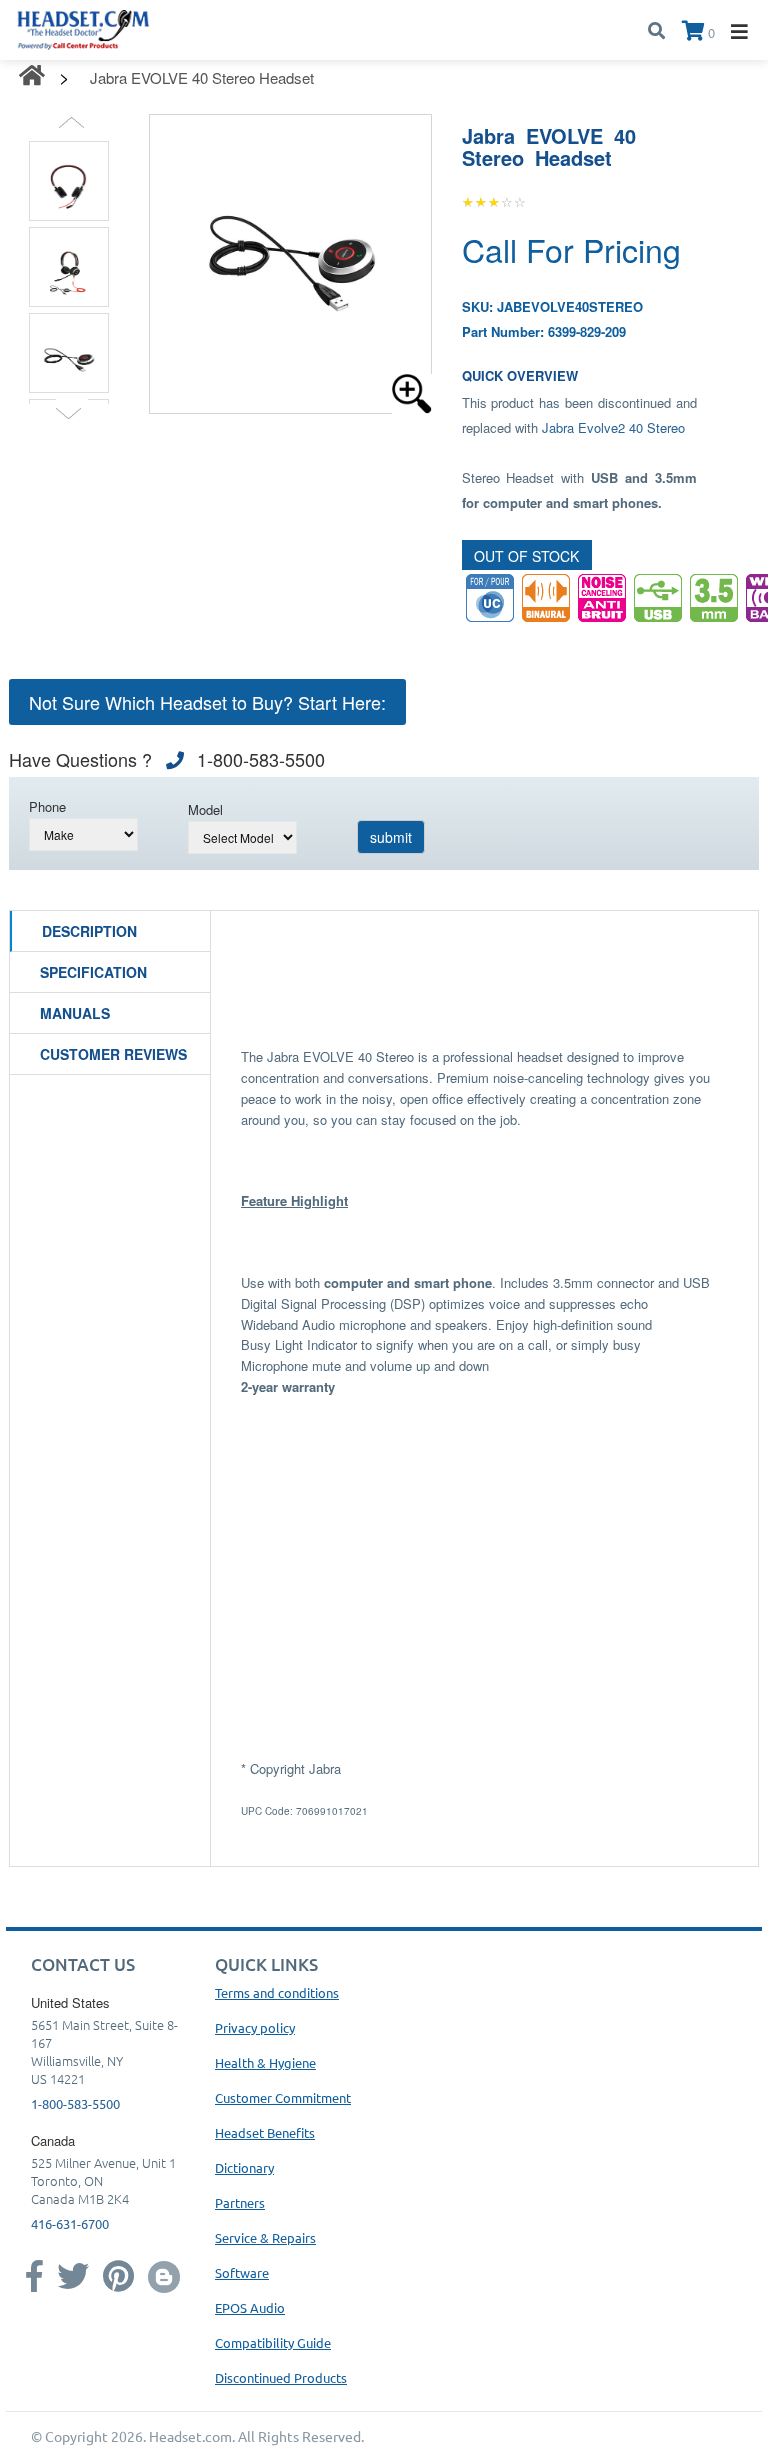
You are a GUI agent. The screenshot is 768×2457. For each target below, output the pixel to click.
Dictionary (244, 2167)
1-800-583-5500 (75, 2103)
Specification (93, 972)
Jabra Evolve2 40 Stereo (613, 427)
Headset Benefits (265, 2132)
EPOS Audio (250, 2307)
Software (242, 2272)
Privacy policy (255, 2027)
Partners (240, 2202)
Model (205, 809)
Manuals (75, 1013)
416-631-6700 (70, 2223)
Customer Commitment (283, 2097)
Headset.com (190, 2436)
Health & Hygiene (265, 2062)
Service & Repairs (265, 2237)
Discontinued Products (281, 2377)
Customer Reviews (113, 1054)
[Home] (83, 27)
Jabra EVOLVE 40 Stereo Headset (202, 77)
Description (89, 931)
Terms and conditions (277, 1992)
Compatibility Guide (273, 2342)
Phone (47, 806)
